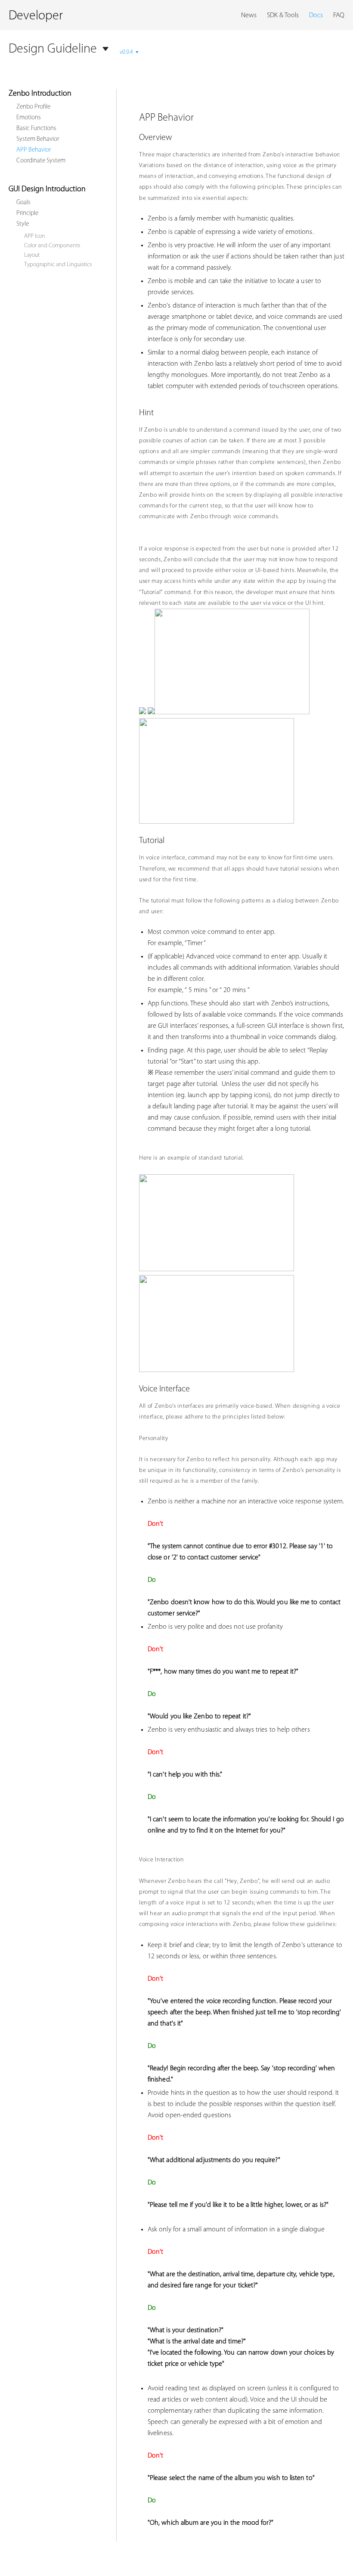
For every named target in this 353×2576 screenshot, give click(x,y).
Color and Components (52, 246)
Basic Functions (36, 129)
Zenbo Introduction (40, 94)
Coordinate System (41, 161)
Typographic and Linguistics (58, 265)
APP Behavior (34, 150)
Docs (316, 16)
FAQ (339, 16)
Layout (32, 255)
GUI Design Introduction (47, 190)
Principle (27, 213)
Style (23, 224)
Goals (23, 203)
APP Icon (35, 236)
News (249, 16)
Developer (36, 16)
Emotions (29, 118)
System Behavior (38, 139)
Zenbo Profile (33, 107)
